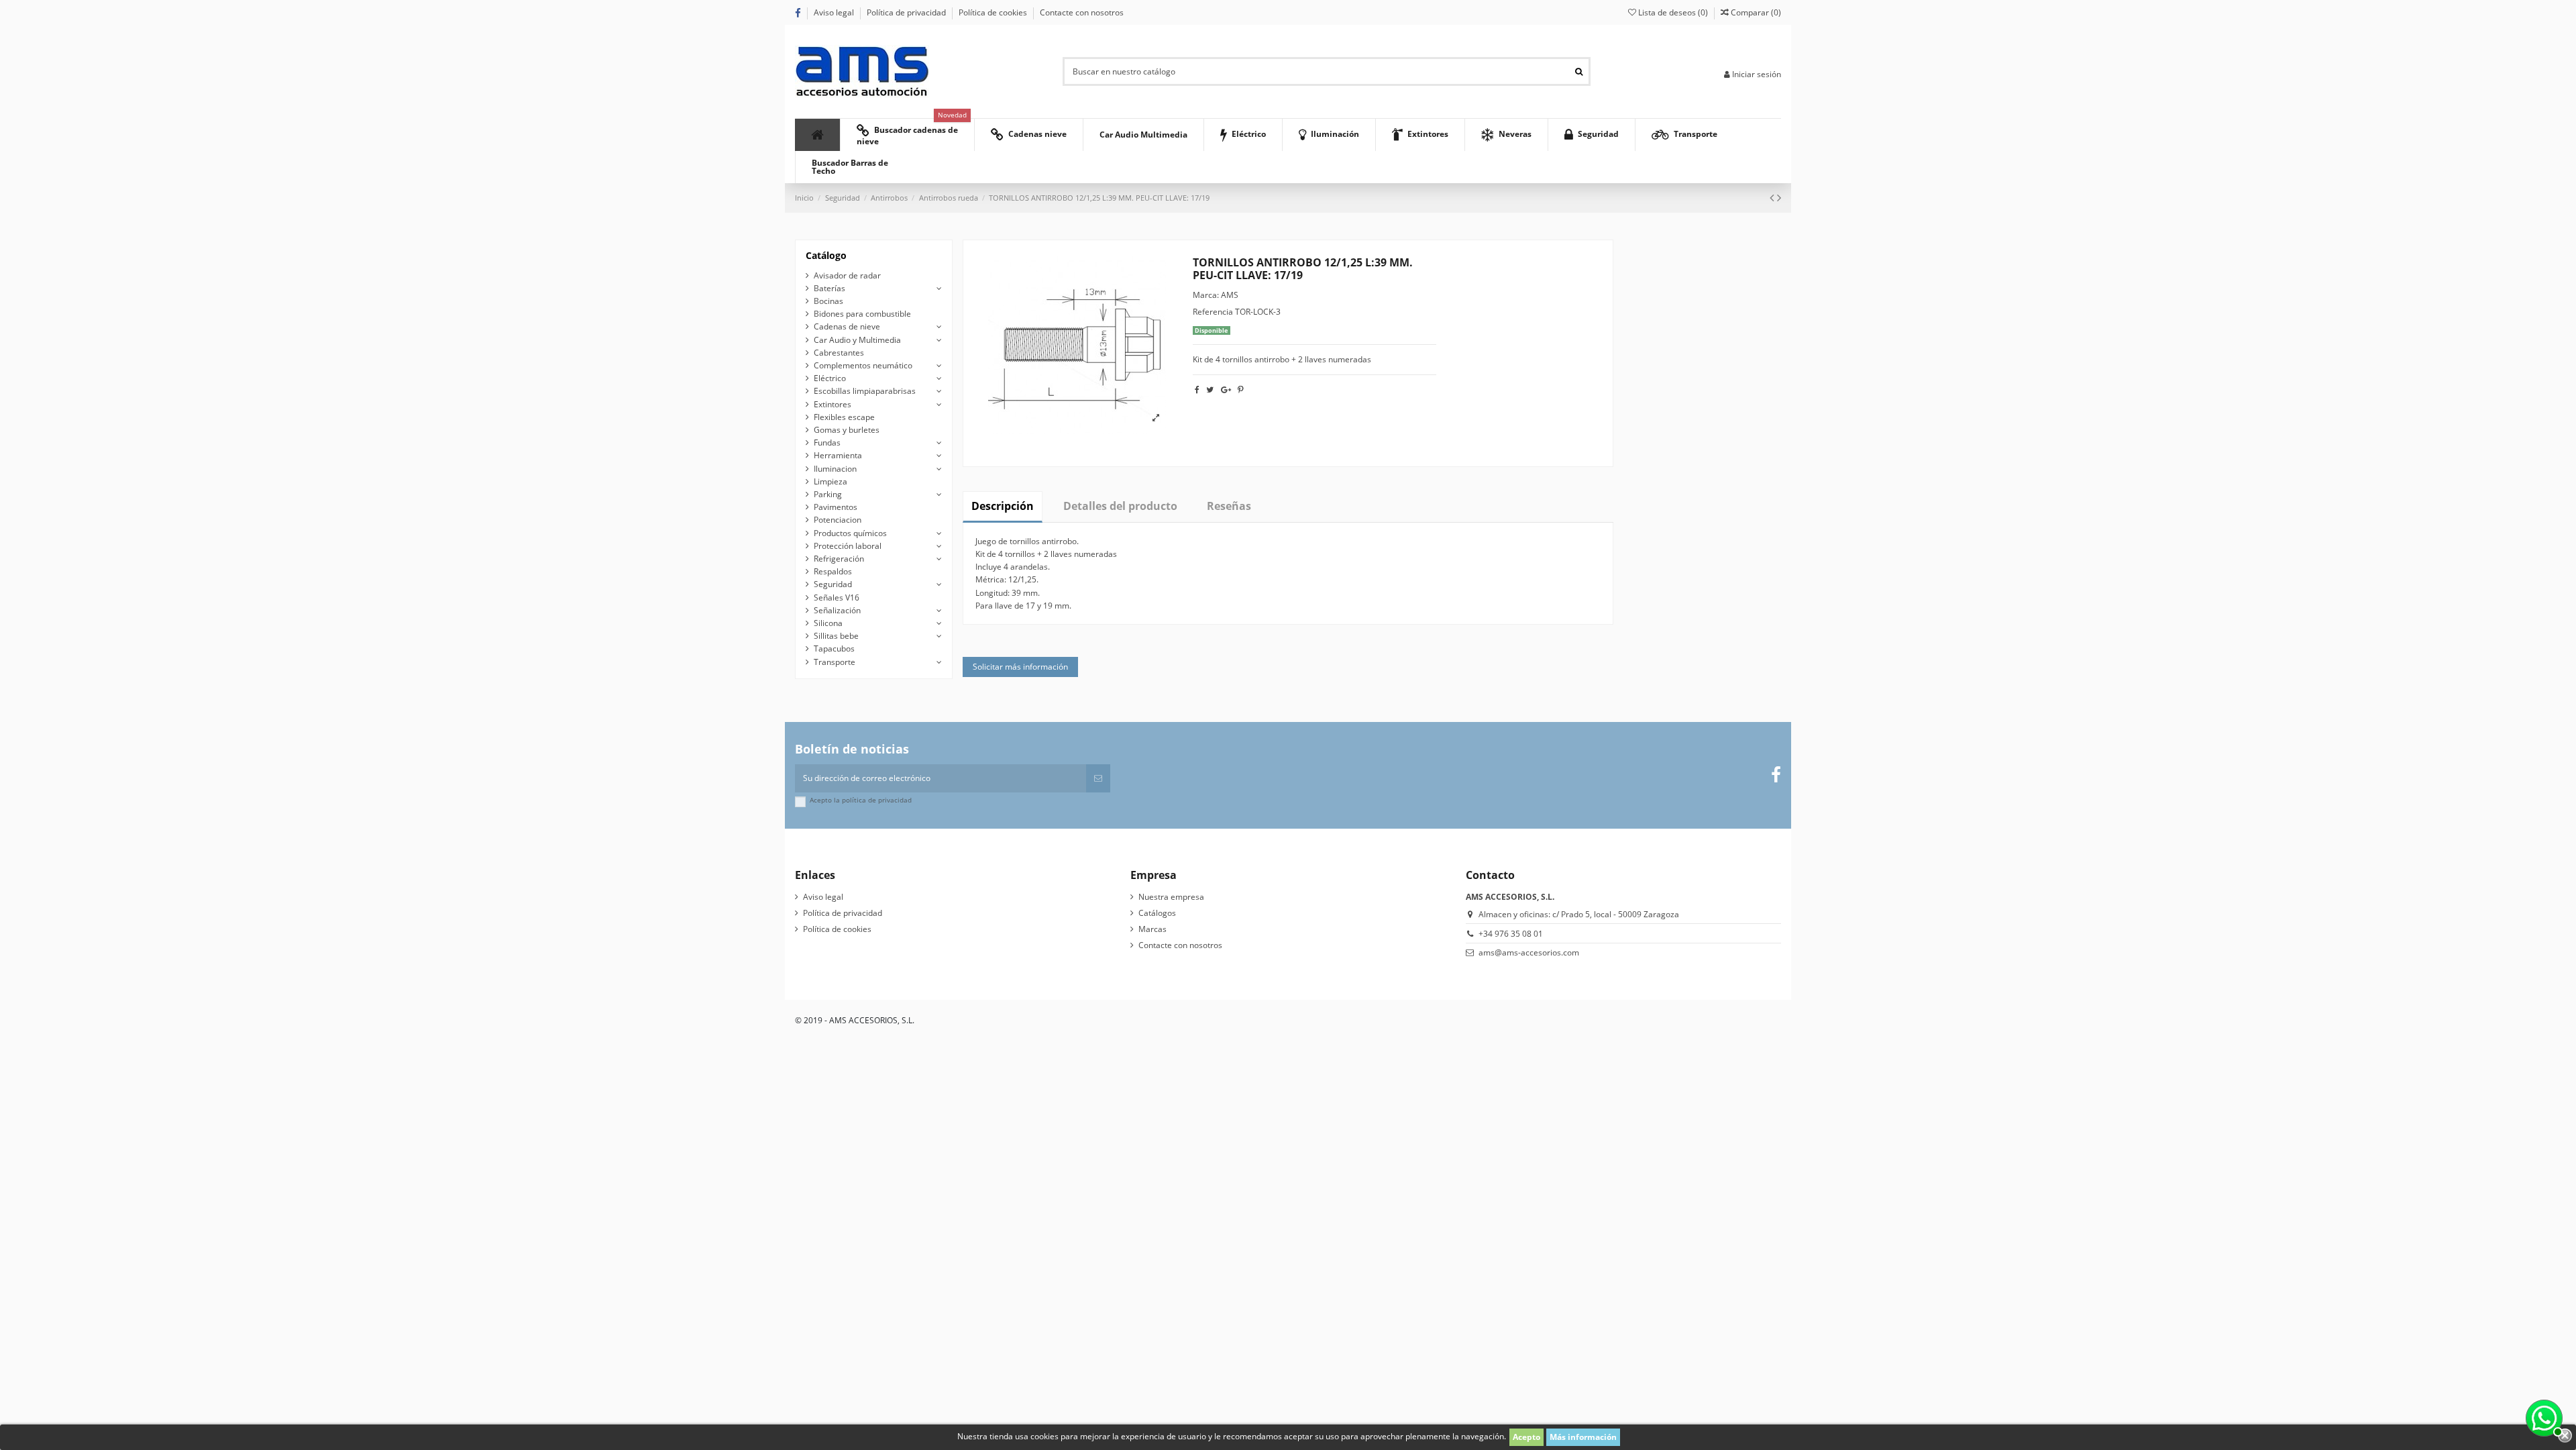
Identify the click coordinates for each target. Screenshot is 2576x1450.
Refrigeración (839, 559)
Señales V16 (837, 598)
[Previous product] (1773, 197)
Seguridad (833, 584)
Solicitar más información (1020, 667)
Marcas (1152, 929)
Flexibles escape (844, 417)
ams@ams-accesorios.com (1529, 952)
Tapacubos (834, 649)
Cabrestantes (839, 353)
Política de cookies (994, 12)
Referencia (1213, 312)
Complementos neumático (863, 365)
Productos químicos (850, 533)
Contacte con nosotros (1082, 12)
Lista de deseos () (1673, 12)
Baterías (829, 288)
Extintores (833, 404)
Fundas (827, 443)
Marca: (1206, 295)
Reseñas (1229, 506)
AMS (1230, 295)
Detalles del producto (1120, 506)
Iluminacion (835, 469)
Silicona (828, 623)
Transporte (835, 662)
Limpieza (830, 481)
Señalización (837, 610)
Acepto (1526, 1437)
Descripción (1003, 506)
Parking (828, 494)
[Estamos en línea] (2542, 1416)
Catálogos (1157, 913)
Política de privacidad (907, 12)
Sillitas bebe (836, 636)
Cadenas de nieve (847, 326)
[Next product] (1779, 197)
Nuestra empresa (1171, 897)
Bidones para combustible (862, 314)
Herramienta (838, 455)
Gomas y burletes (847, 430)
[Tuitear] (1210, 390)
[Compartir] (1197, 390)
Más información (1583, 1437)
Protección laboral (848, 546)
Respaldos (833, 571)
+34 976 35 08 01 (1511, 934)
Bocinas (828, 301)
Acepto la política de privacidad (861, 800)
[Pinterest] (1241, 390)
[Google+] (1226, 390)
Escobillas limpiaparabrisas (865, 391)
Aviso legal (835, 12)
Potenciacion (838, 520)
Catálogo (826, 255)
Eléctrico (830, 378)
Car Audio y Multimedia (857, 340)
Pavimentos (836, 507)
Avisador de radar (847, 275)
